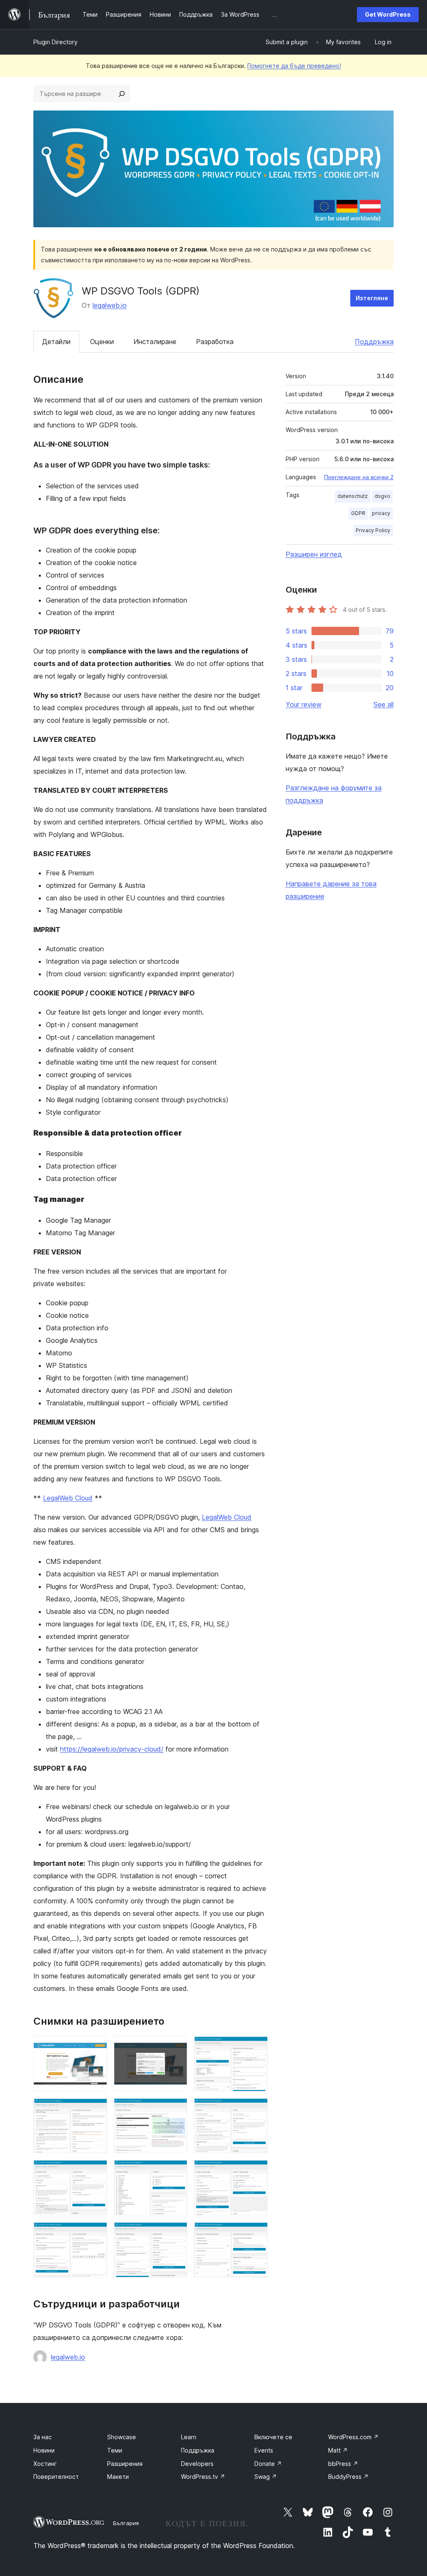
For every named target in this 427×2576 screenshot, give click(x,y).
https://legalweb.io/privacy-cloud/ (112, 1749)
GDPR (358, 513)
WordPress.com (353, 2437)
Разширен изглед (314, 554)
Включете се (273, 2437)
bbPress (343, 2464)
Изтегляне (372, 298)
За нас (43, 2437)
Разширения (125, 2464)
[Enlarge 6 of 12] (256, 2109)
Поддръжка (374, 342)
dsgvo (382, 496)
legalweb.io (110, 305)
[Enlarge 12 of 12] (256, 2233)
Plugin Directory (55, 42)
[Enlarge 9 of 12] (256, 2171)
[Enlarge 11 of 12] (176, 2233)
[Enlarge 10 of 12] (96, 2233)
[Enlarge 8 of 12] (176, 2171)
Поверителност (56, 2477)
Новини (44, 2450)
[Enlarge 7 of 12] (96, 2171)
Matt (338, 2450)
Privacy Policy (373, 530)
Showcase (122, 2437)
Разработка (215, 342)
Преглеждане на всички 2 (359, 477)
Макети (118, 2477)
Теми (115, 2450)
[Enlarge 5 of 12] (176, 2109)
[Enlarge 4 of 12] (96, 2109)
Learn (189, 2437)
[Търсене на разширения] (122, 94)
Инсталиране (155, 342)
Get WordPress (388, 14)
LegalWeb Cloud (68, 1498)
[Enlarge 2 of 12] (176, 2047)
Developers (197, 2464)
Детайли (56, 342)
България (126, 2523)
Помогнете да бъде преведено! (294, 66)
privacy (381, 513)
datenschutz (353, 496)
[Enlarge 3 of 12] (256, 2047)
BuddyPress (348, 2477)
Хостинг (45, 2464)
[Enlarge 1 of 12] (96, 2047)
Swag (266, 2477)
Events (264, 2450)
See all (384, 704)
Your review (304, 704)
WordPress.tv (203, 2477)
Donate (268, 2464)
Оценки (102, 342)
